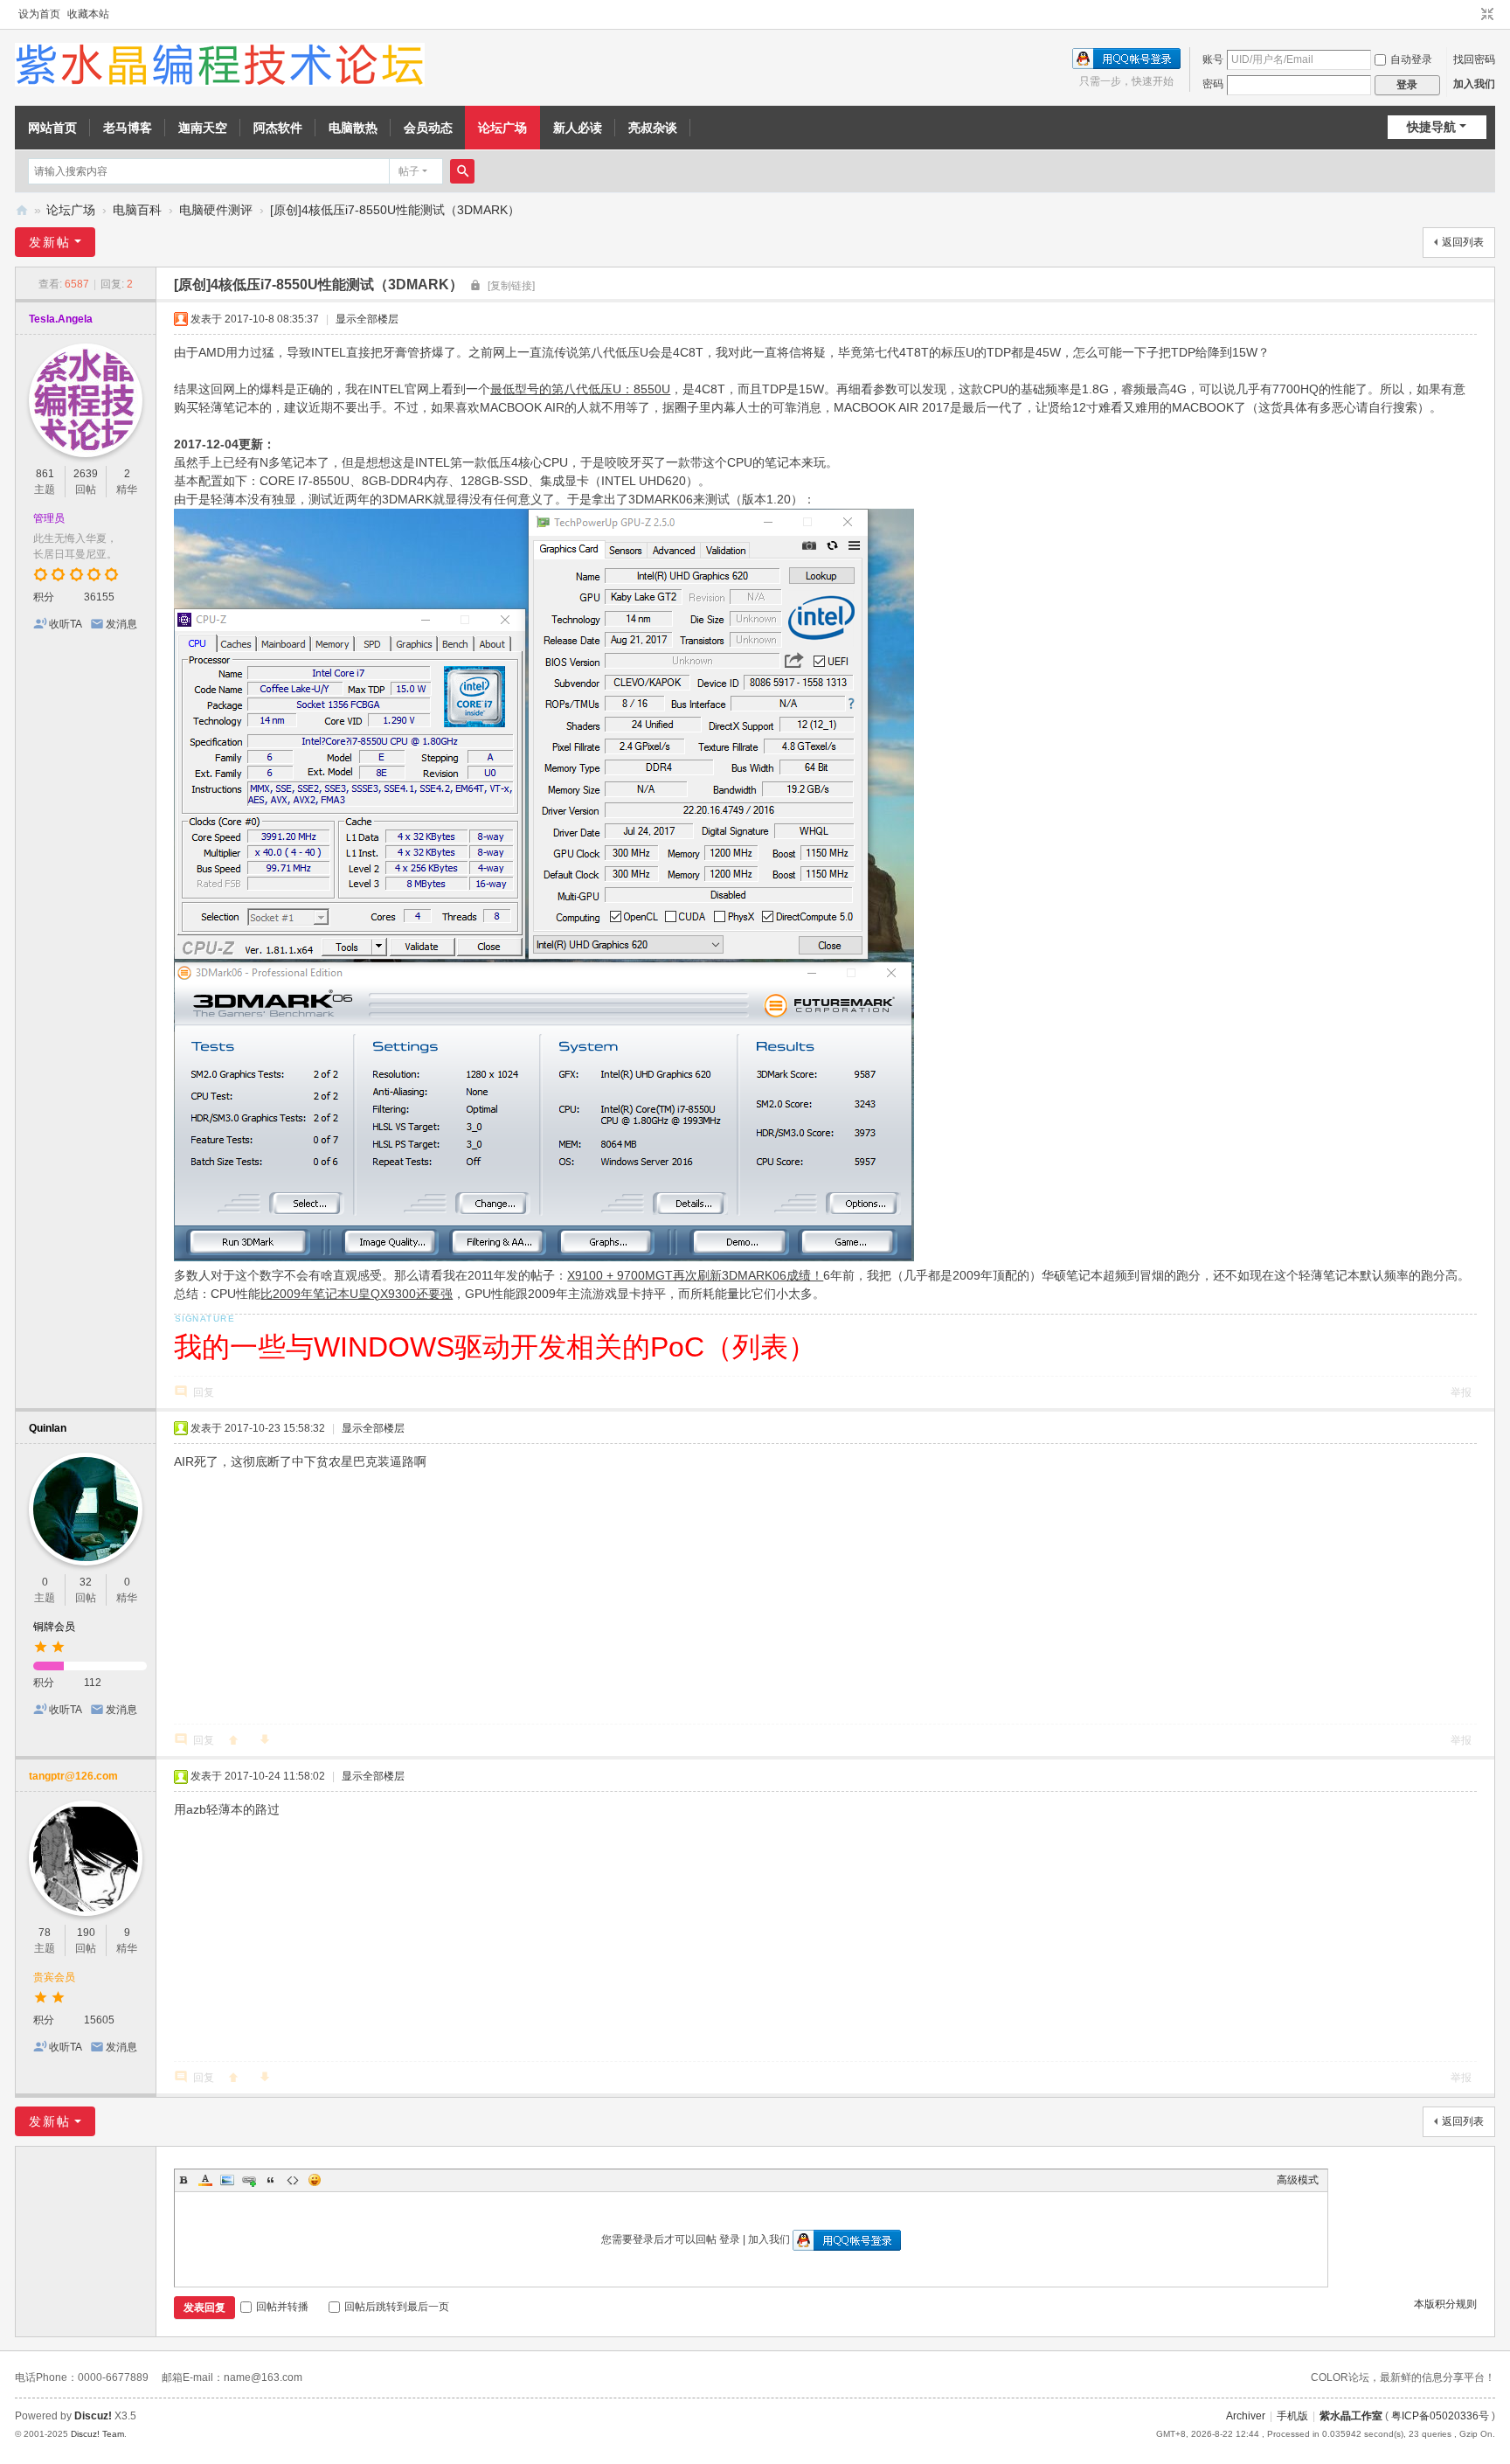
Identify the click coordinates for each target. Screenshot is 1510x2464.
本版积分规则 (1445, 2304)
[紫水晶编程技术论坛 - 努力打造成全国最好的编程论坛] (220, 64)
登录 (730, 2239)
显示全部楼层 (367, 319)
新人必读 (578, 128)
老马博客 (128, 128)
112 (93, 1683)
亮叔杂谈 (653, 128)
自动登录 (1411, 59)
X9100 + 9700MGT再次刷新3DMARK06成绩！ (695, 1275)
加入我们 (1474, 84)
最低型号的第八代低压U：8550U (580, 389)
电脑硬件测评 (216, 210)
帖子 (409, 171)
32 (86, 1582)
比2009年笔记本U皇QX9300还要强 (357, 1294)
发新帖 (50, 242)
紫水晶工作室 (1351, 2416)
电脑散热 (353, 128)
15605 (99, 2020)
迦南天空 (203, 128)
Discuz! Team (97, 2434)
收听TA (66, 624)
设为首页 (39, 14)
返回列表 (1463, 242)
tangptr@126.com (73, 1776)
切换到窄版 (1487, 15)
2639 (86, 474)
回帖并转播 (282, 2307)
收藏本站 (88, 14)
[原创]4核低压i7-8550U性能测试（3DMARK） (395, 210)
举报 (1461, 1392)
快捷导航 (1431, 127)
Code (293, 2180)
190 (86, 1933)
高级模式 (1298, 2180)
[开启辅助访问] (1471, 15)
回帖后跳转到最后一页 (397, 2307)
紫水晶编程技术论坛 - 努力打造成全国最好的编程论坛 (22, 210)
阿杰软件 (278, 128)
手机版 (1292, 2416)
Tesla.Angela (61, 319)
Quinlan (48, 1428)
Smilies (315, 2180)
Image (227, 2180)
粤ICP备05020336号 (1440, 2416)
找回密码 (1474, 59)
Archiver (1246, 2416)
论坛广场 (502, 128)
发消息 (121, 624)
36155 (99, 597)
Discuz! (93, 2416)
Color (205, 2180)
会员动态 (428, 128)
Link (249, 2180)
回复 (204, 1392)
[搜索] (462, 171)
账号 (1213, 59)
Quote (271, 2180)
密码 (1213, 84)
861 (45, 474)
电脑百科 (137, 210)
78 (45, 1933)
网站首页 (52, 128)
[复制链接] (511, 286)
